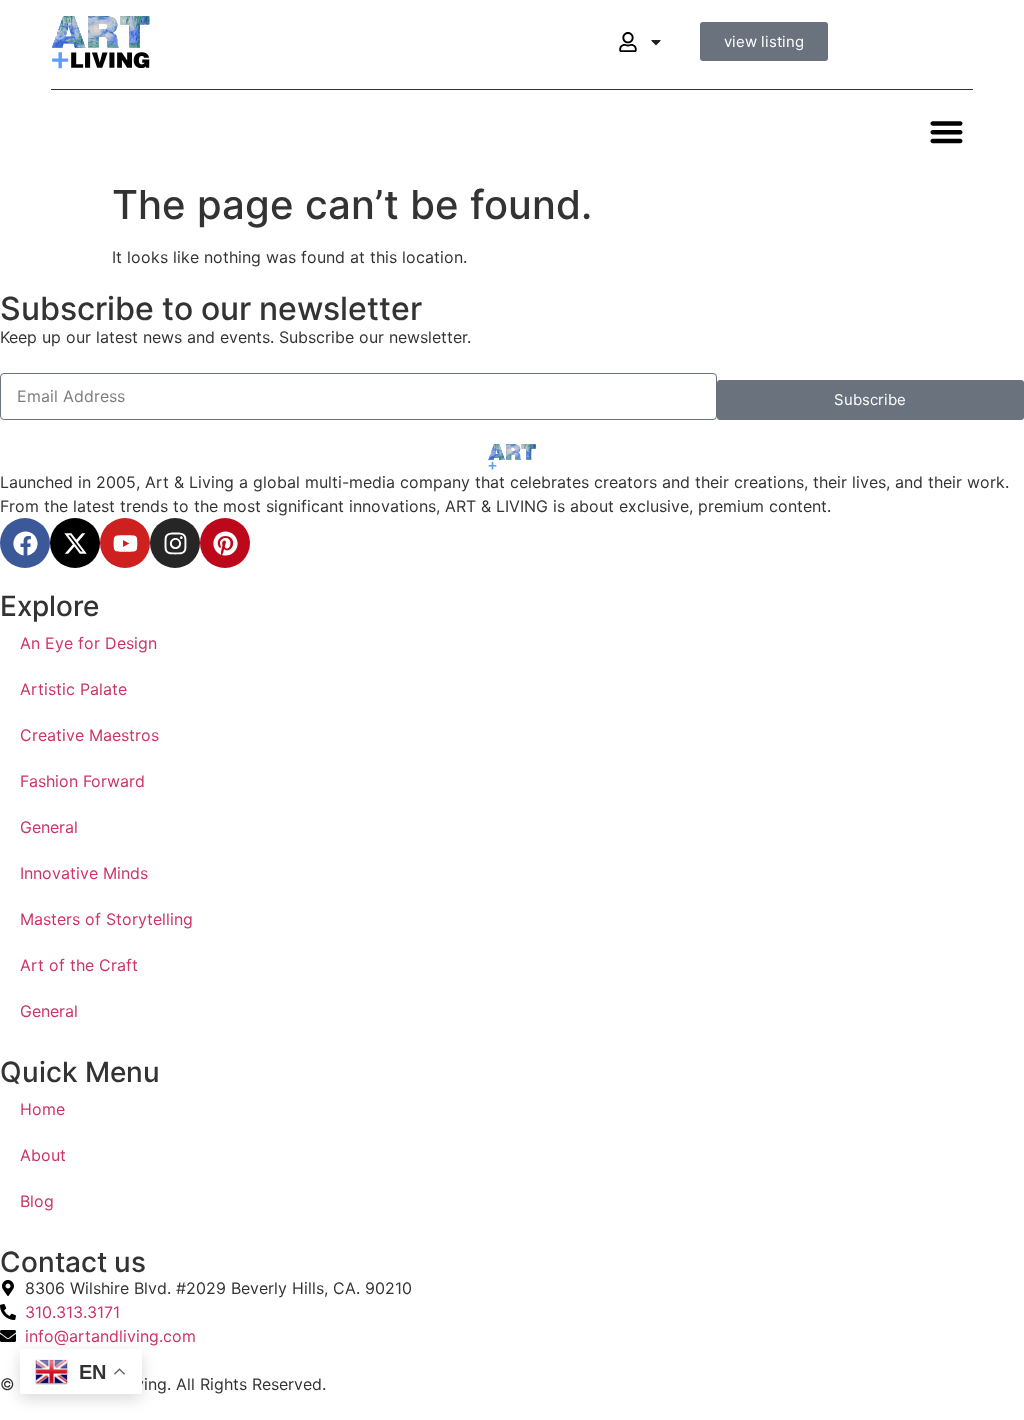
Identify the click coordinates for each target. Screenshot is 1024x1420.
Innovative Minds (84, 873)
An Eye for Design (88, 643)
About (43, 1155)
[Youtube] (125, 543)
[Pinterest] (225, 543)
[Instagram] (175, 543)
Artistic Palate (73, 689)
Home (42, 1109)
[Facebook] (25, 543)
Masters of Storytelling (106, 919)
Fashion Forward (82, 781)
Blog (37, 1201)
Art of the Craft (79, 965)
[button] (946, 131)
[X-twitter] (75, 543)
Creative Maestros (89, 735)
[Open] (656, 42)
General (49, 827)
